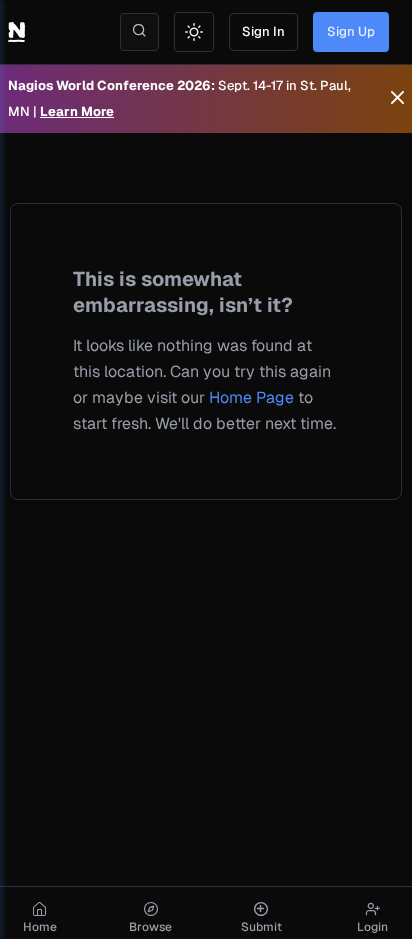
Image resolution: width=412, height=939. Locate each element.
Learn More (77, 111)
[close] (397, 99)
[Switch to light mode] (194, 32)
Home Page (251, 397)
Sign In (263, 31)
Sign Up (351, 31)
